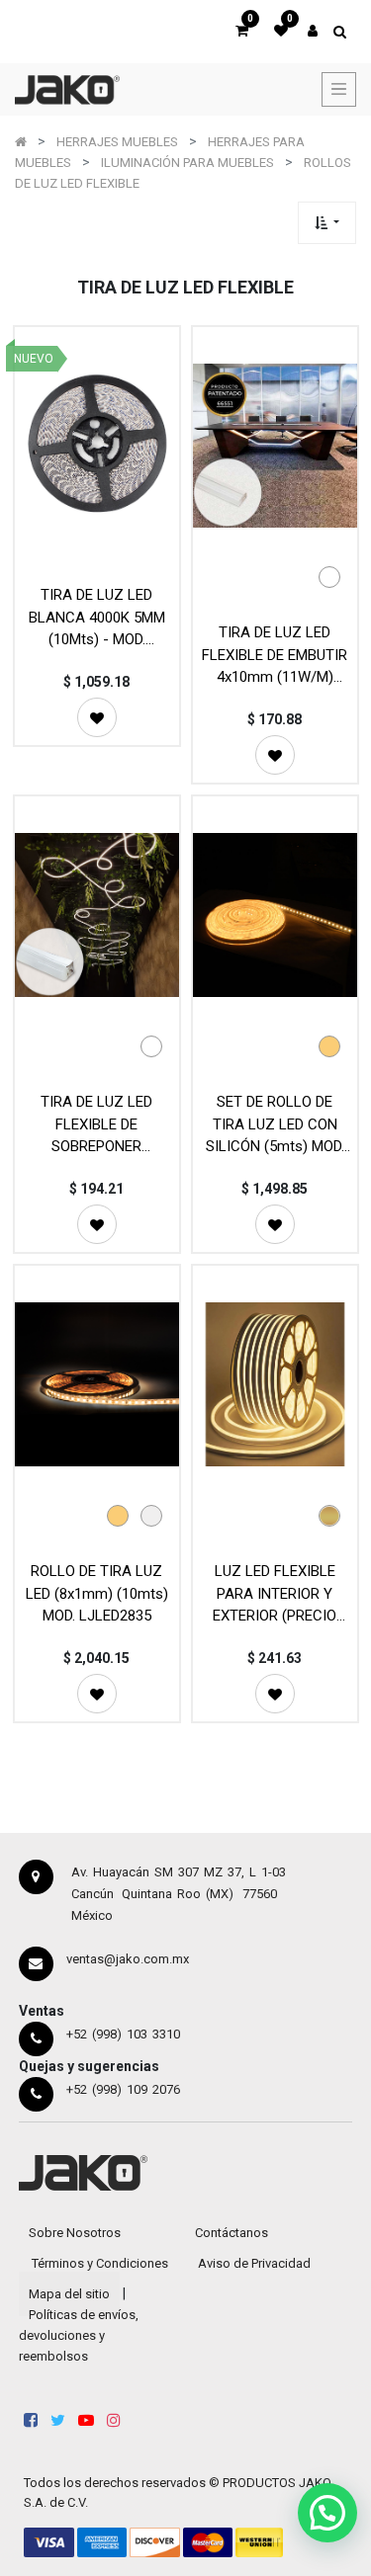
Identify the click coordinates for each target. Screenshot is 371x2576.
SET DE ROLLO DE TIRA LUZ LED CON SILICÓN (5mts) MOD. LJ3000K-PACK (275, 1124)
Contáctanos (232, 2233)
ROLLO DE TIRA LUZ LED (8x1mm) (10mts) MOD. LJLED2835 (97, 1593)
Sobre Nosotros (75, 2233)
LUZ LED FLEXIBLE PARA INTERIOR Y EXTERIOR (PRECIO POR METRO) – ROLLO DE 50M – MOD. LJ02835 (275, 1593)
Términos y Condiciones (100, 2263)
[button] (327, 223)
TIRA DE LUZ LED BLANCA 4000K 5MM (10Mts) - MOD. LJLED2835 (97, 617)
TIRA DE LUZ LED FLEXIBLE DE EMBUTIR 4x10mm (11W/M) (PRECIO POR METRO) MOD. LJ (275, 655)
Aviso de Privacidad (254, 2263)
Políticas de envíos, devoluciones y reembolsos (79, 2335)
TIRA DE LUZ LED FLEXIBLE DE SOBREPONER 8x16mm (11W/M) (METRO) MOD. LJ (97, 1124)
